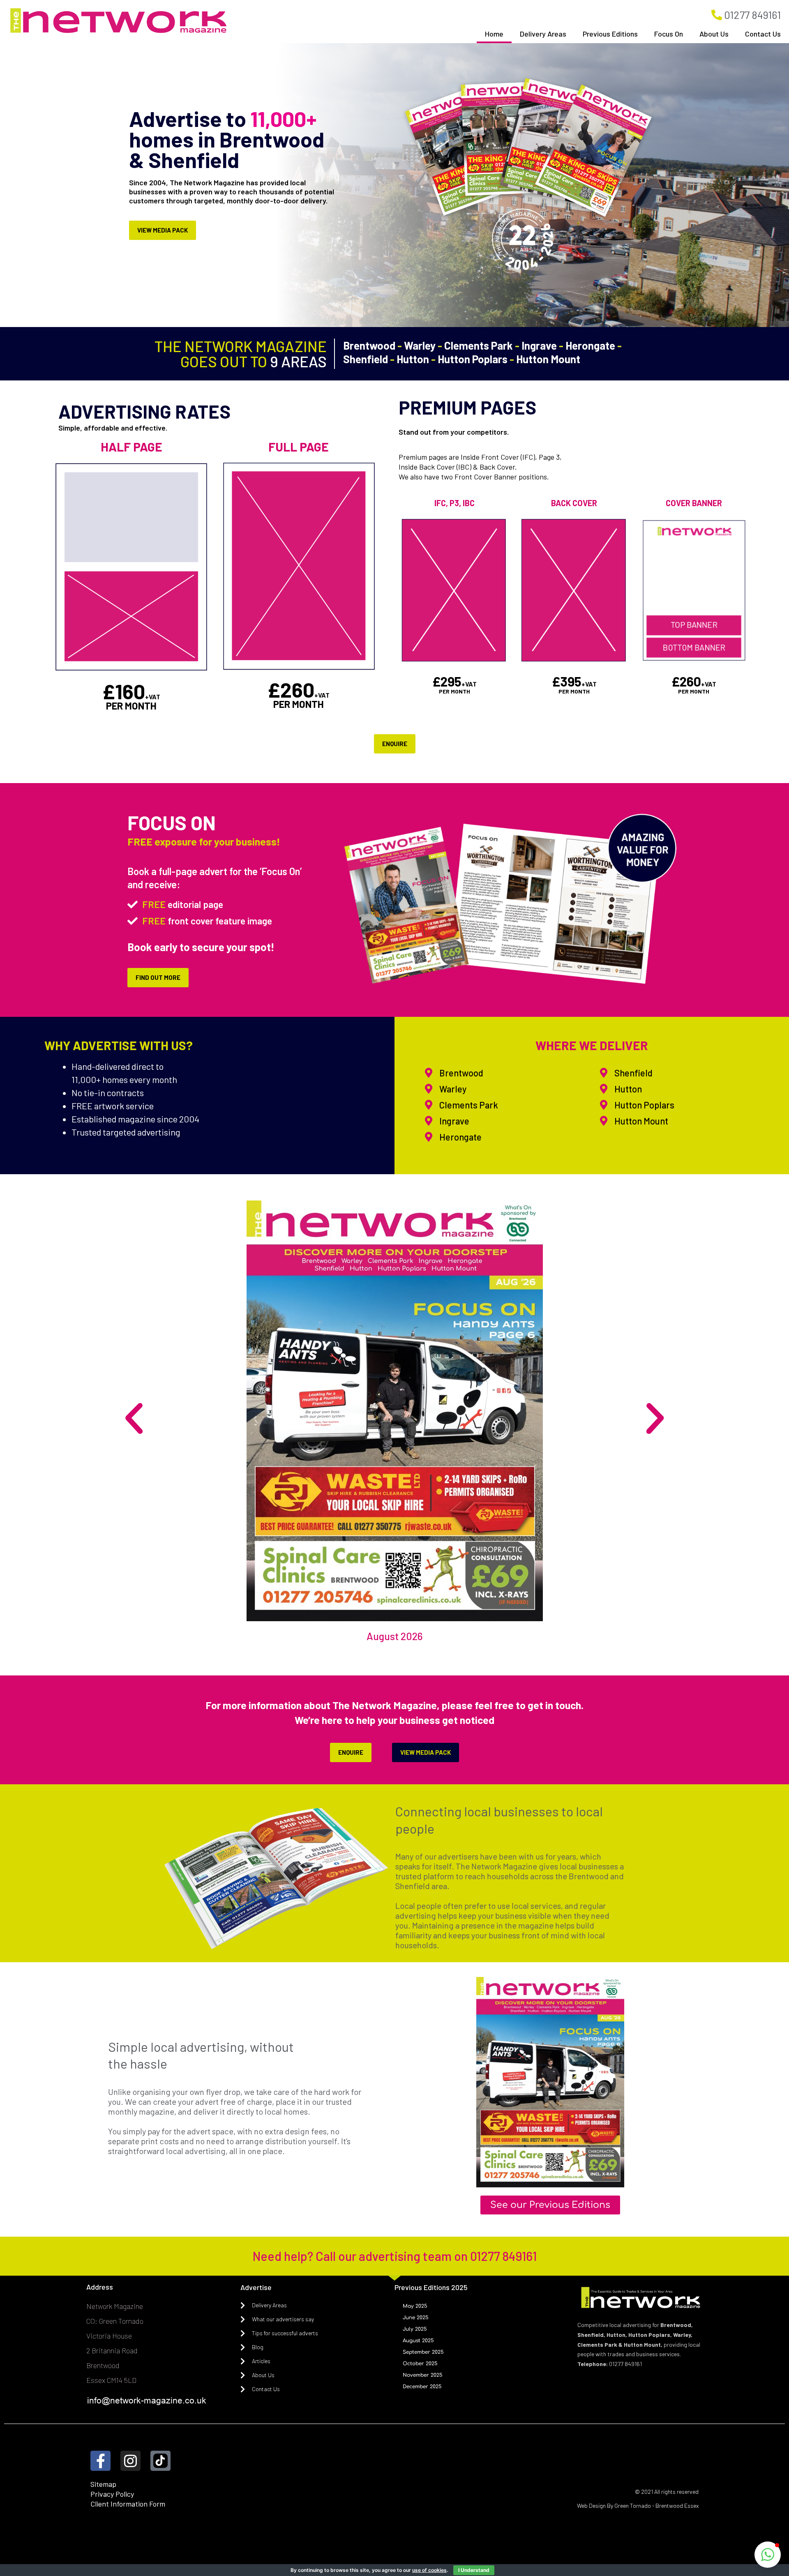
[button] (134, 1419)
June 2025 (416, 2318)
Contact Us (763, 34)
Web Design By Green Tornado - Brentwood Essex (638, 2506)
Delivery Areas (543, 34)
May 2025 (415, 2306)
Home (494, 34)
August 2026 (395, 1636)
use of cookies (429, 2570)
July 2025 (415, 2329)
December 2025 (422, 2387)
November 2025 (423, 2375)
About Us (714, 34)
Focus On (669, 34)
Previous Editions (610, 34)
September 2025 (423, 2352)
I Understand (474, 2570)
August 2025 (418, 2341)
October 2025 (420, 2364)
